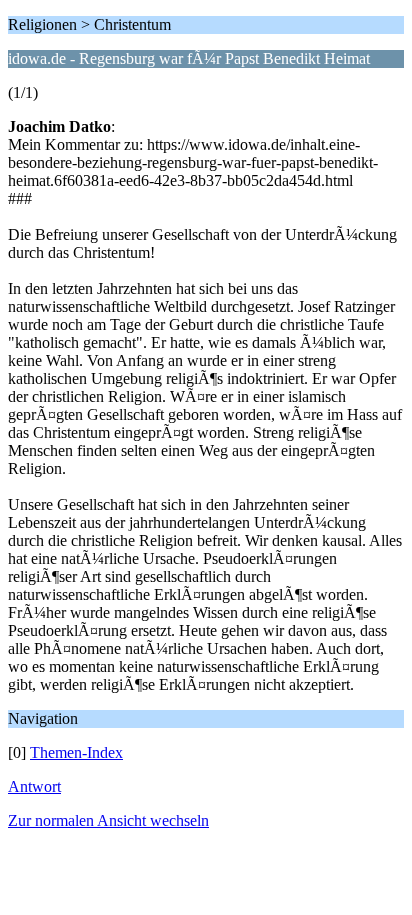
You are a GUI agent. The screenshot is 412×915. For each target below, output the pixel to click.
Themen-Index (76, 752)
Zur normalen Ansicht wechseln (108, 820)
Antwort (34, 786)
